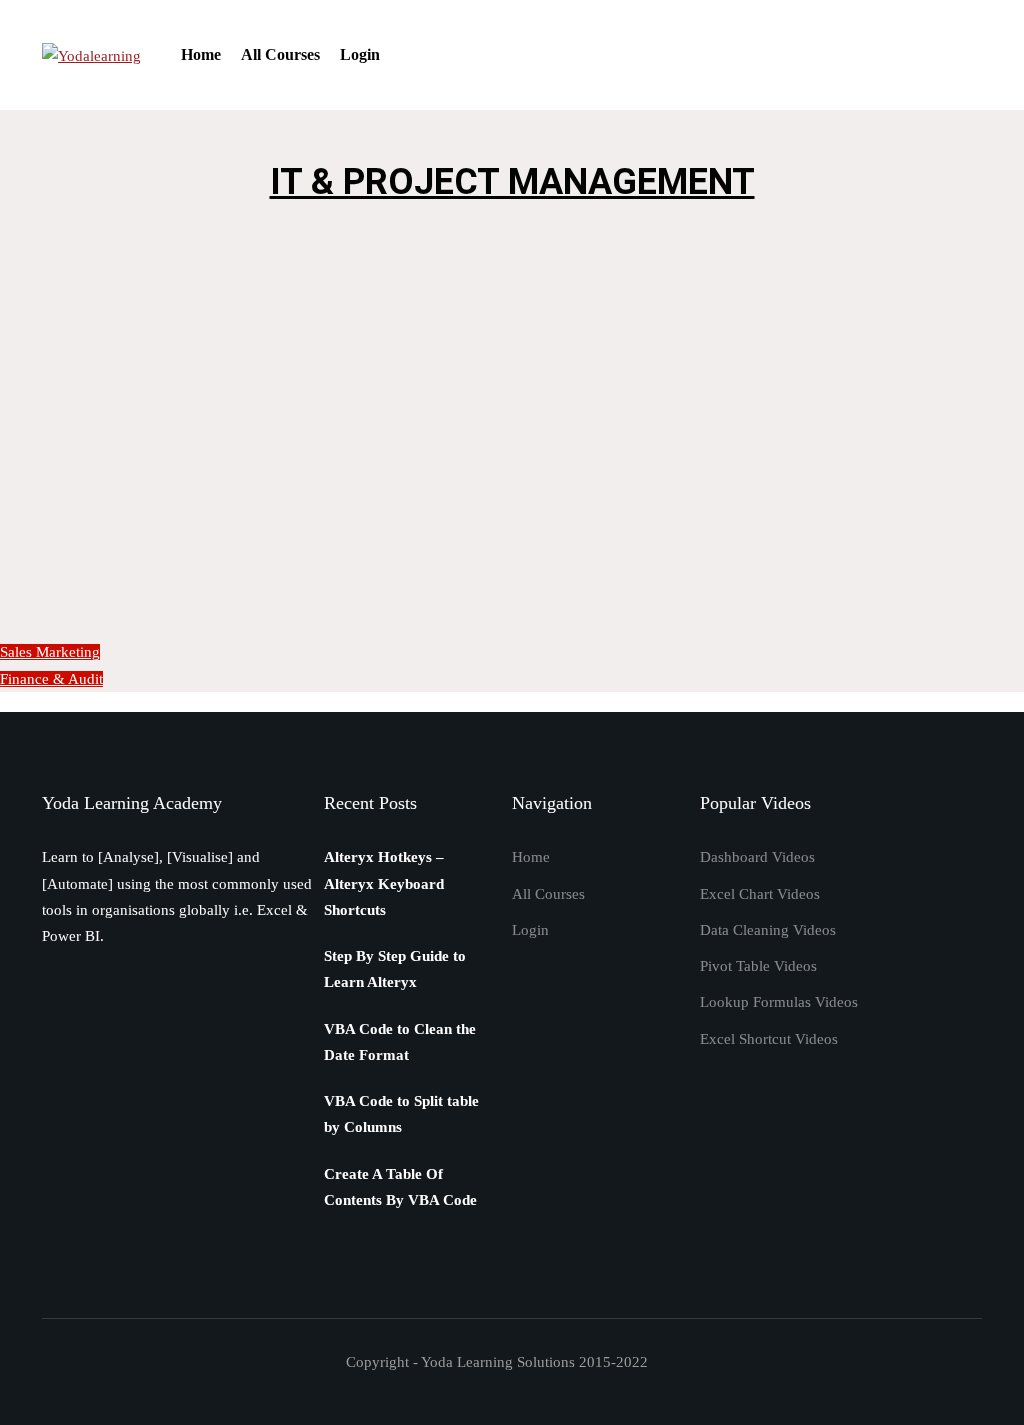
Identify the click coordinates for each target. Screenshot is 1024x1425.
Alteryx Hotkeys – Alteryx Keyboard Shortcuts (384, 883)
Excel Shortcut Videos (769, 1039)
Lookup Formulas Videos (779, 1002)
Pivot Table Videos (758, 966)
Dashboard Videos (757, 857)
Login (360, 54)
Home (201, 54)
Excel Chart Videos (760, 894)
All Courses (280, 54)
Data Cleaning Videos (768, 930)
